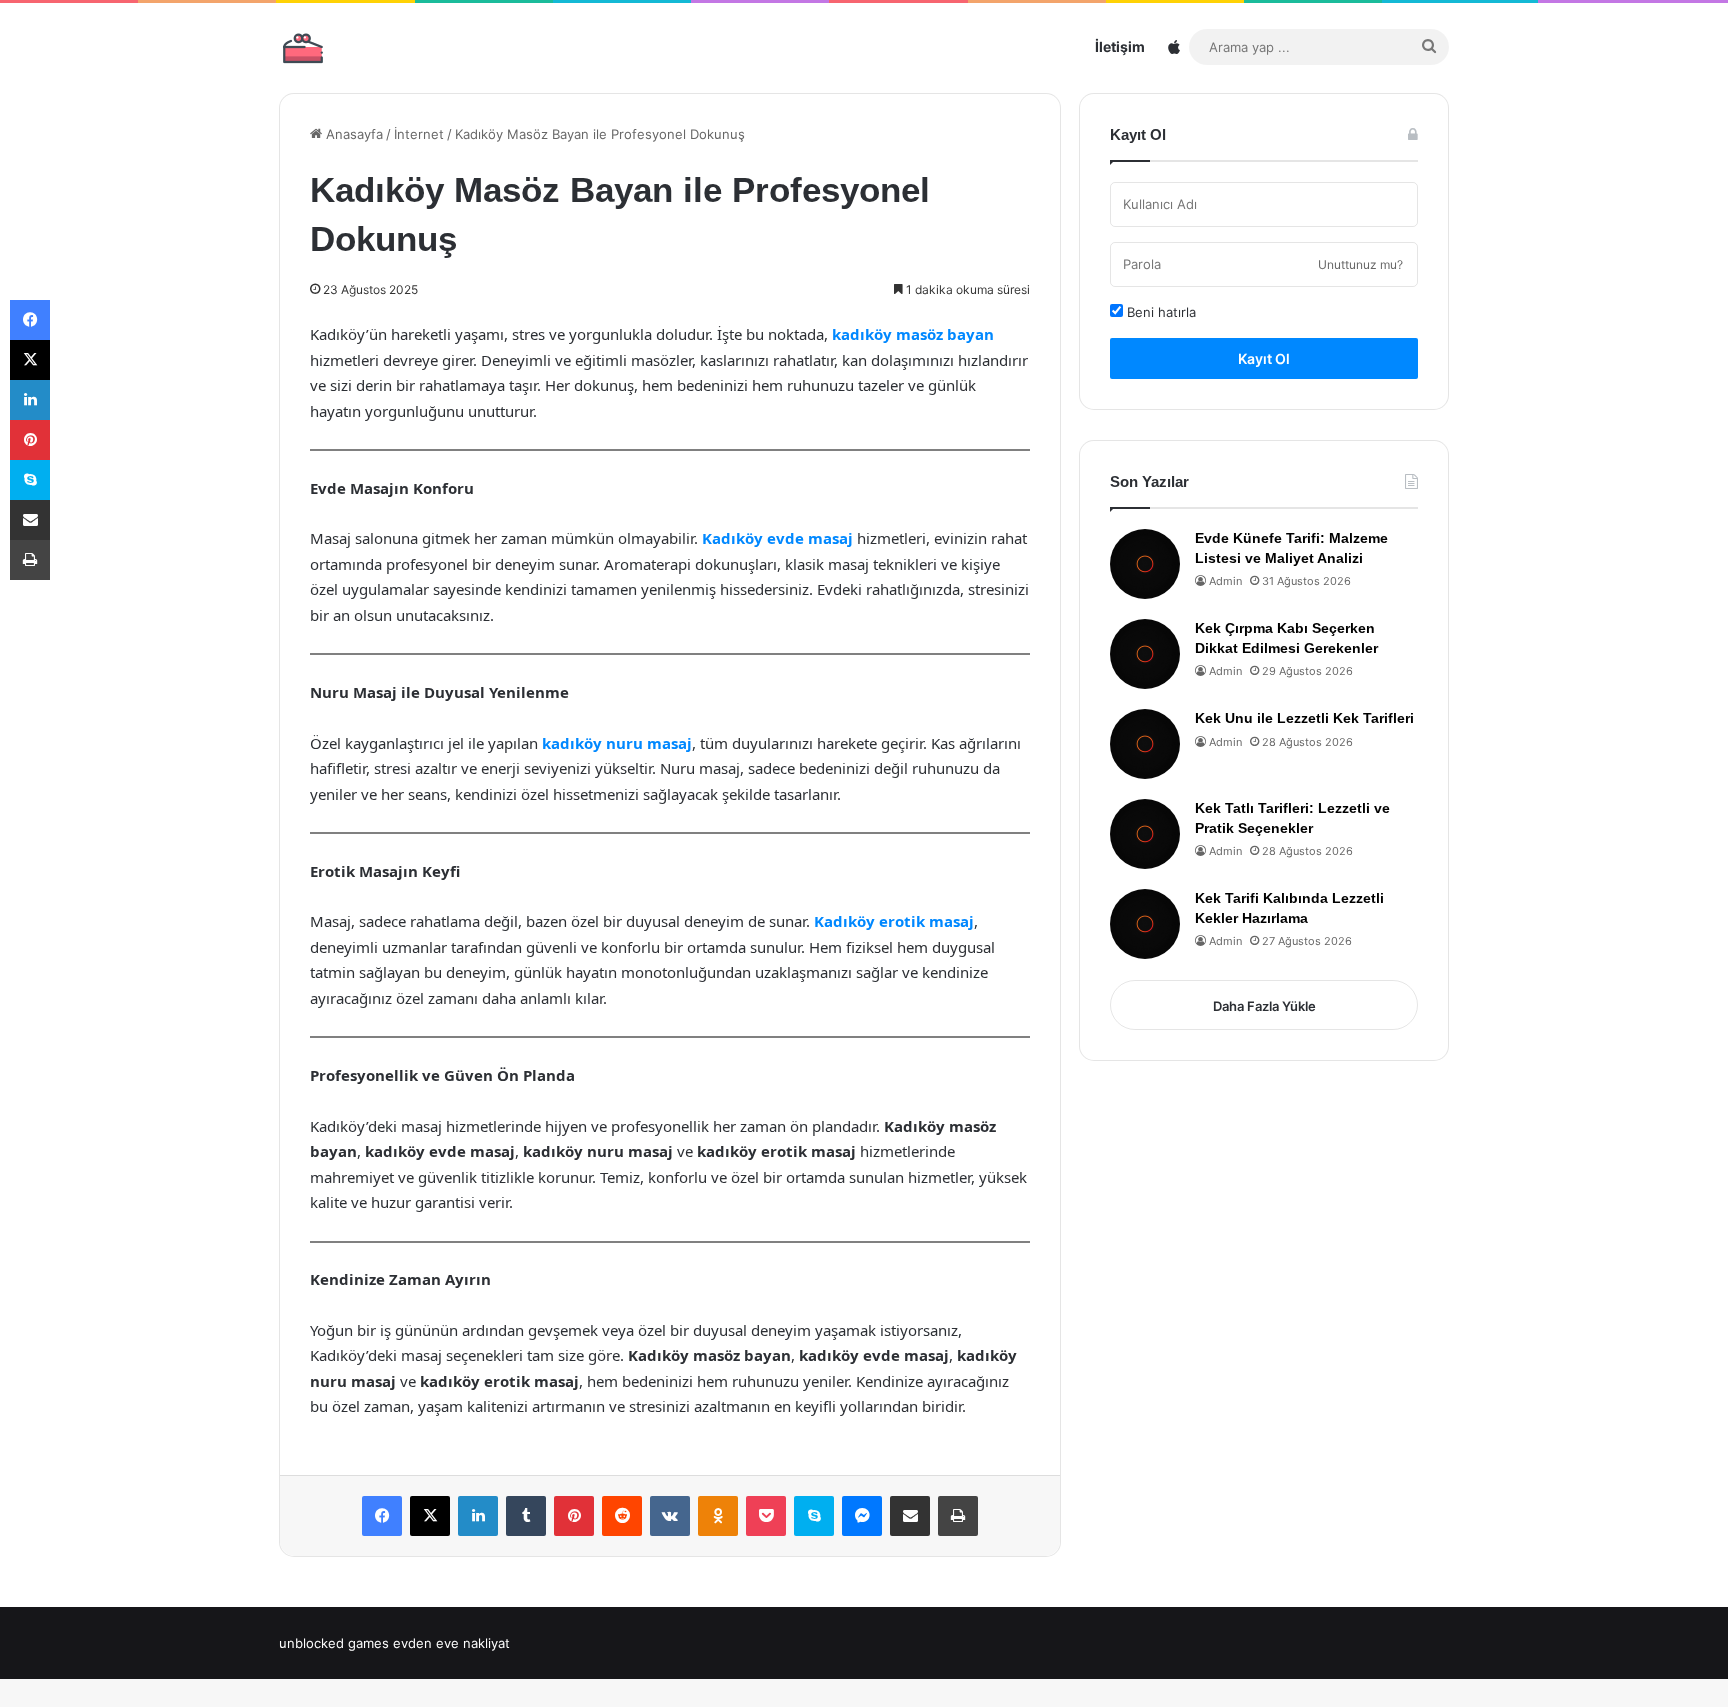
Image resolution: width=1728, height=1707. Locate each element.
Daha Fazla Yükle (1264, 1006)
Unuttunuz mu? (1360, 264)
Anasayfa (352, 134)
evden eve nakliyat (451, 1643)
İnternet (419, 134)
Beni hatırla (1159, 312)
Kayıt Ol (1264, 358)
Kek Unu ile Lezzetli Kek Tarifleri (1304, 718)
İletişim (1120, 46)
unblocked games (334, 1643)
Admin (1225, 581)
